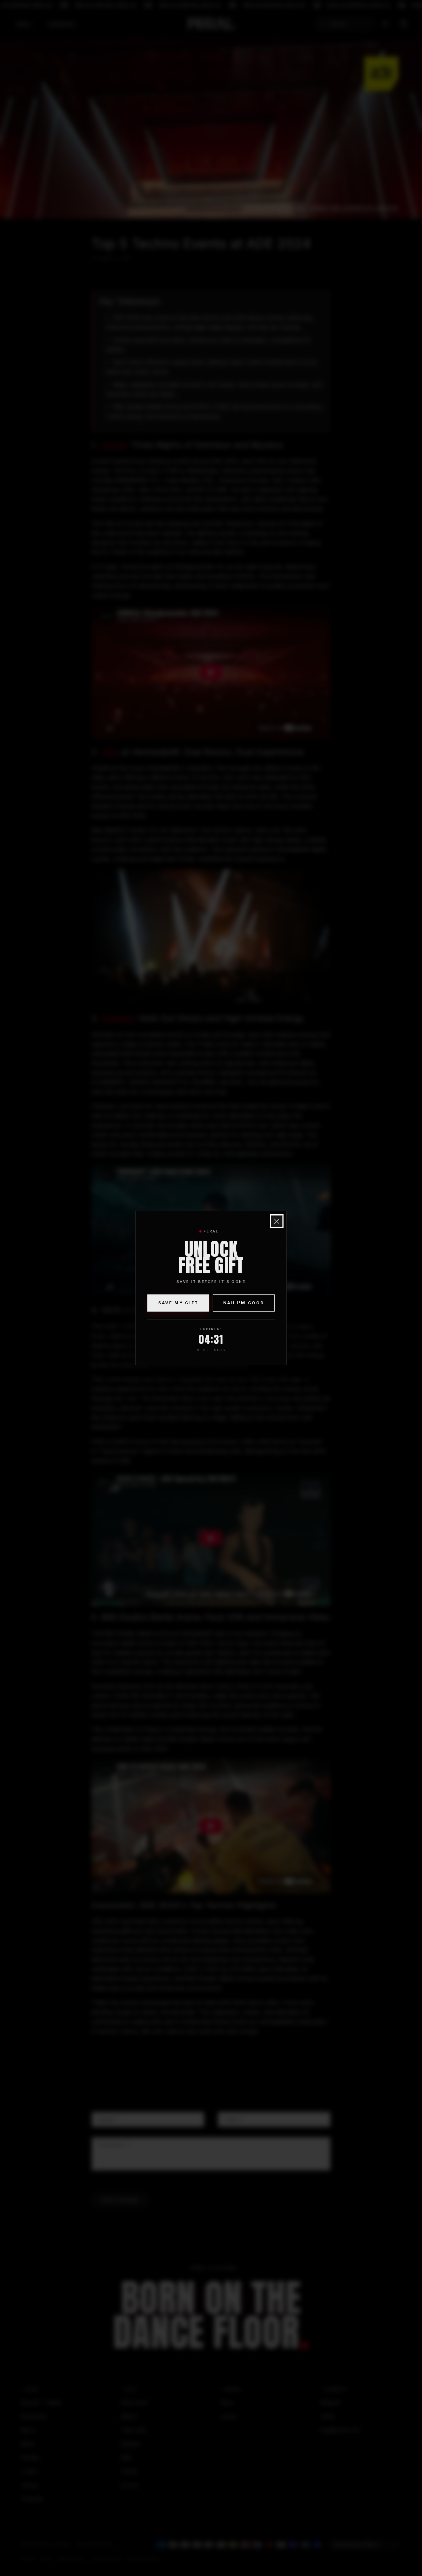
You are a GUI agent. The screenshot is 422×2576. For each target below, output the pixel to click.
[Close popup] (277, 1221)
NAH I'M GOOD (244, 1303)
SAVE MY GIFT (178, 1303)
